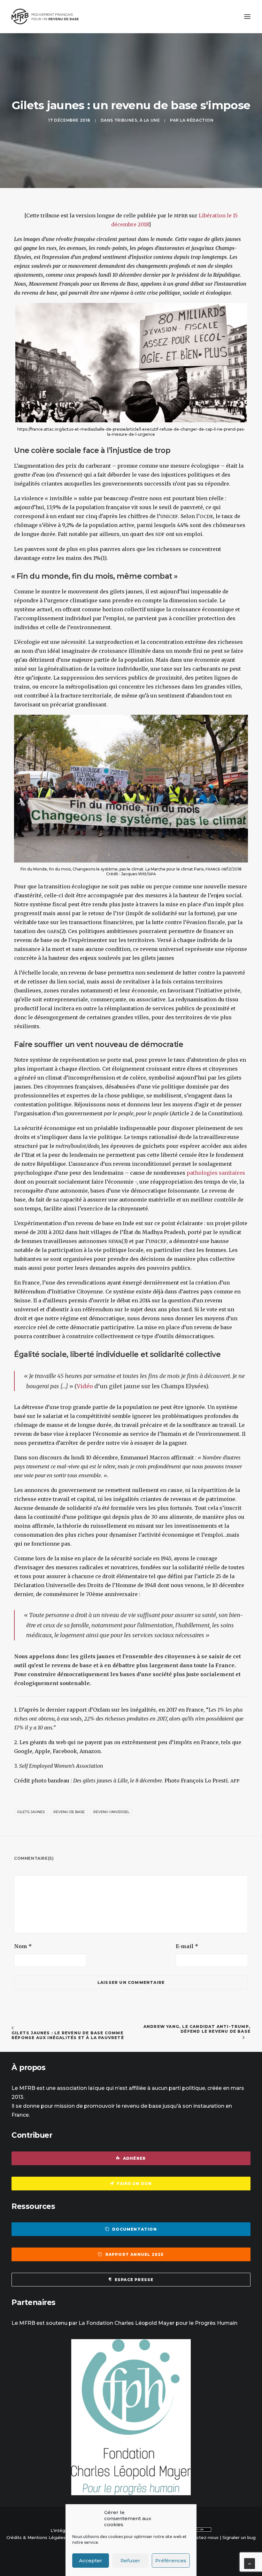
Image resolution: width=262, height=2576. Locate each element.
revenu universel (111, 1812)
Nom (23, 1946)
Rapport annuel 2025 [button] (135, 2254)
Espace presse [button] (134, 2280)
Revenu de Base (69, 1812)
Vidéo (85, 1386)
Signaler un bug (239, 2537)
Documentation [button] (135, 2229)
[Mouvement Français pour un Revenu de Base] (45, 17)
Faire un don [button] (134, 2184)
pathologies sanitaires (216, 1173)
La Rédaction (197, 120)
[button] (247, 17)
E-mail (187, 1946)
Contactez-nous (201, 2537)
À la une (150, 120)
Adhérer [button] (134, 2158)
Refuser (130, 2561)
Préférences (171, 2561)
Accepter (91, 2561)
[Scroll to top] (250, 2563)
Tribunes (126, 120)
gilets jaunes (31, 1812)
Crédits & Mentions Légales (36, 2537)
